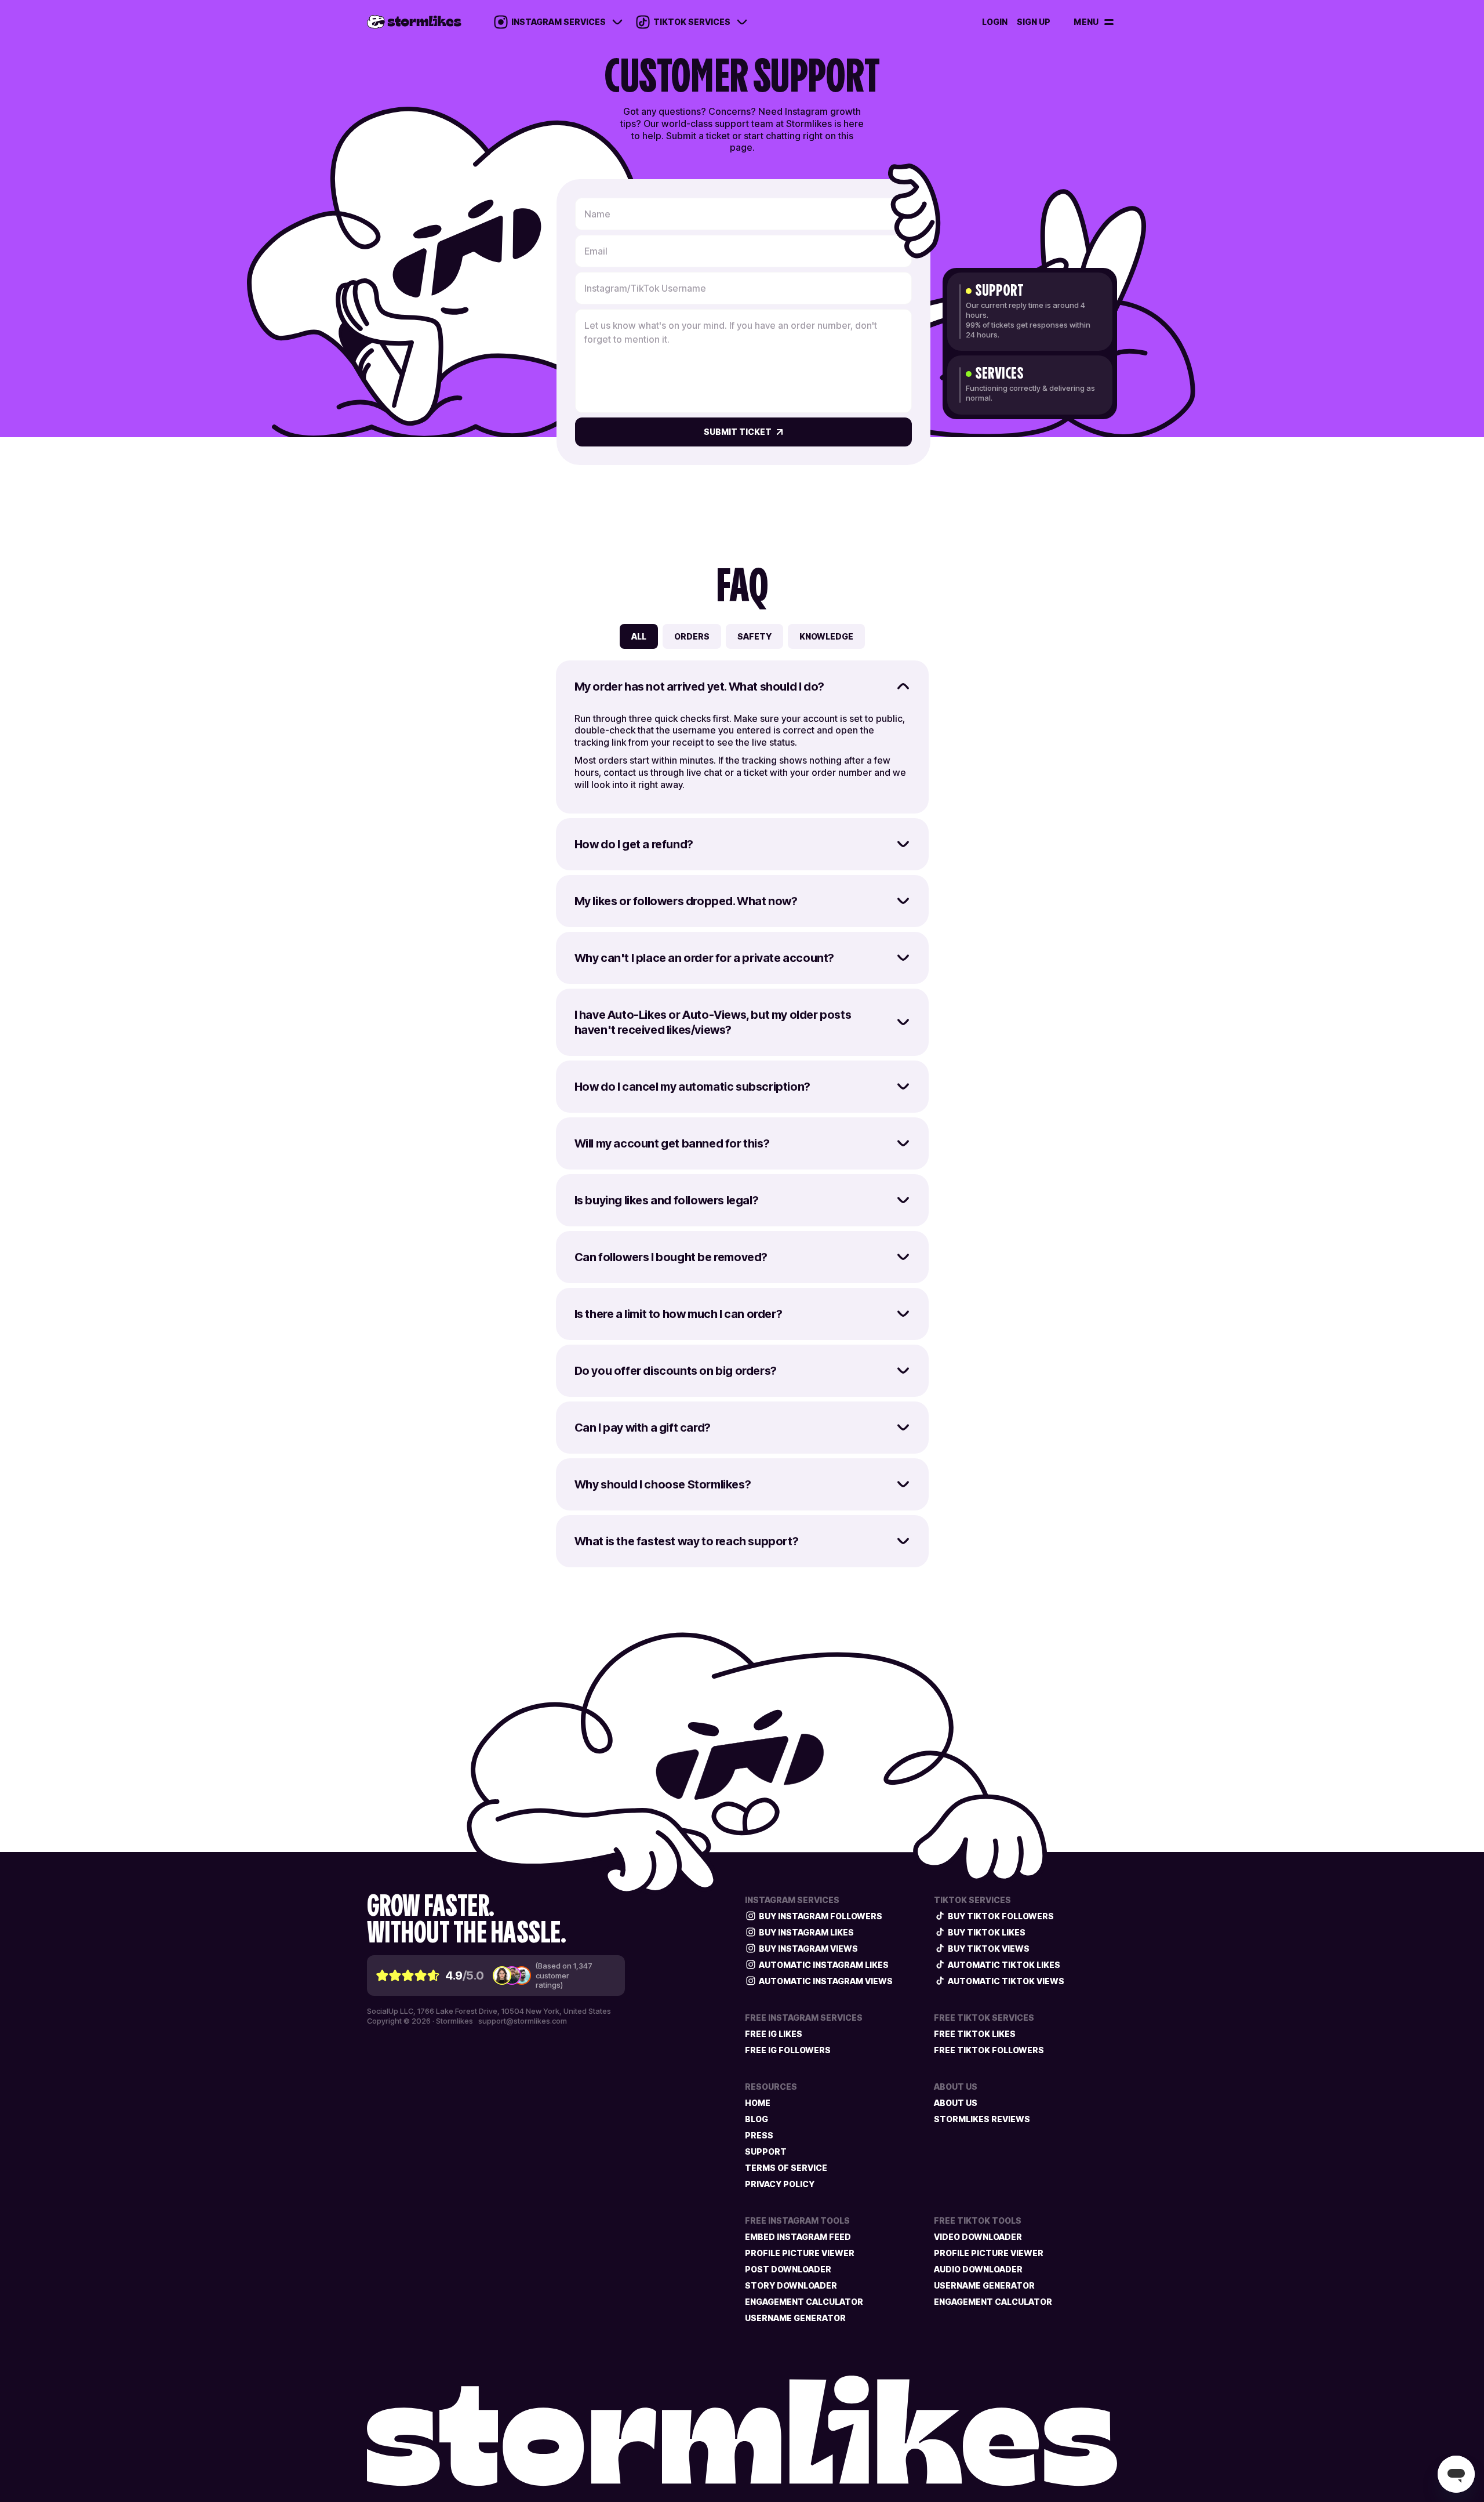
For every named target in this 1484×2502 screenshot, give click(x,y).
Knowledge (826, 636)
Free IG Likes (774, 2034)
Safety (754, 636)
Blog (756, 2119)
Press (759, 2135)
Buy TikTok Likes (987, 1932)
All (639, 636)
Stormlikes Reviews (982, 2119)
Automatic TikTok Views (1006, 1981)
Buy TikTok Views (989, 1949)
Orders (692, 636)
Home (758, 2103)
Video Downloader (978, 2237)
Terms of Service (786, 2168)
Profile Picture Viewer (800, 2253)
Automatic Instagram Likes (824, 1965)
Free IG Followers (788, 2050)
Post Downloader (788, 2269)
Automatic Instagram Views (826, 1981)
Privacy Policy (780, 2184)
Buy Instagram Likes (806, 1932)
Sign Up (1034, 22)
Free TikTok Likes (975, 2034)
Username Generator (795, 2318)
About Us (956, 2103)
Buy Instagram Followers (821, 1916)
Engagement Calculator (804, 2302)
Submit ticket (738, 432)
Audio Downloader (978, 2269)
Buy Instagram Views (808, 1949)
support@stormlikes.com (523, 2021)
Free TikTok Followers (989, 2050)
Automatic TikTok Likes (1004, 1965)
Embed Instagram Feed (798, 2237)
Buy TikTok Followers (1001, 1916)
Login (995, 22)
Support (766, 2151)
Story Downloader (791, 2285)
